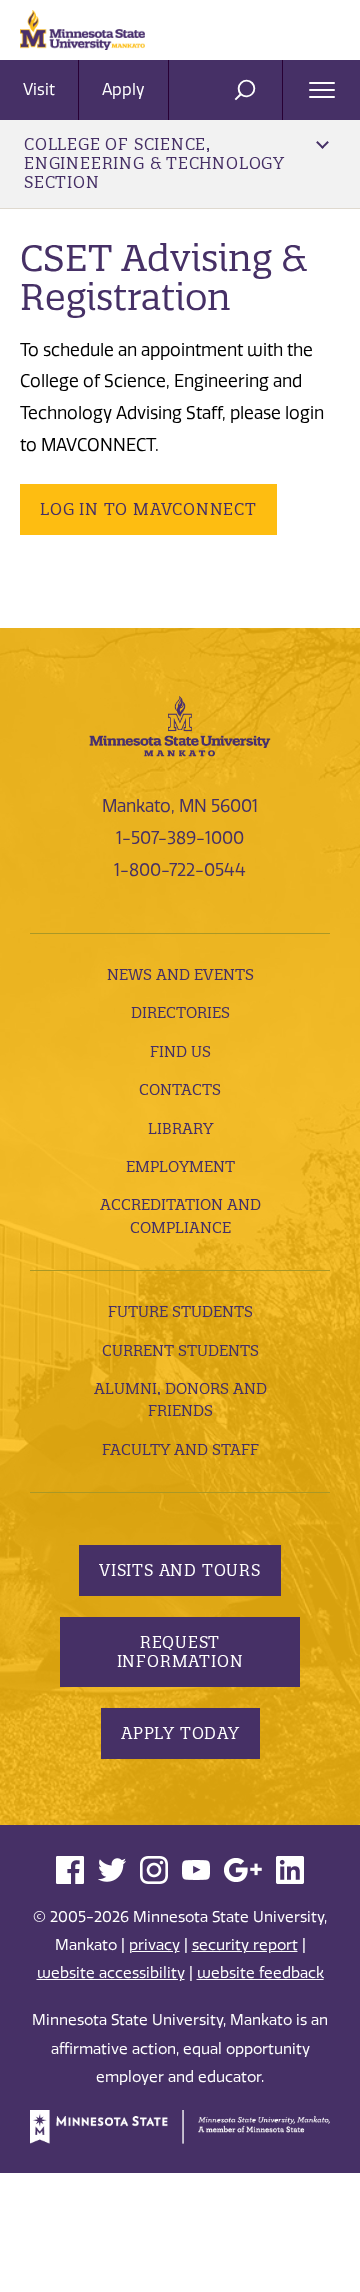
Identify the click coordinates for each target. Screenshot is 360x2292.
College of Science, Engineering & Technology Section (154, 163)
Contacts (180, 1089)
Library (180, 1128)
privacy (154, 1945)
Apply (123, 89)
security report (245, 1945)
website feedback (260, 1973)
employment (180, 1166)
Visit (39, 89)
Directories (180, 1012)
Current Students (180, 1350)
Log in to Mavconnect (148, 509)
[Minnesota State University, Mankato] (180, 725)
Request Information (180, 1651)
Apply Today (180, 1733)
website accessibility (111, 1973)
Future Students (180, 1311)
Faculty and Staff (180, 1449)
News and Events (180, 974)
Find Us (180, 1051)
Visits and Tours (180, 1570)
